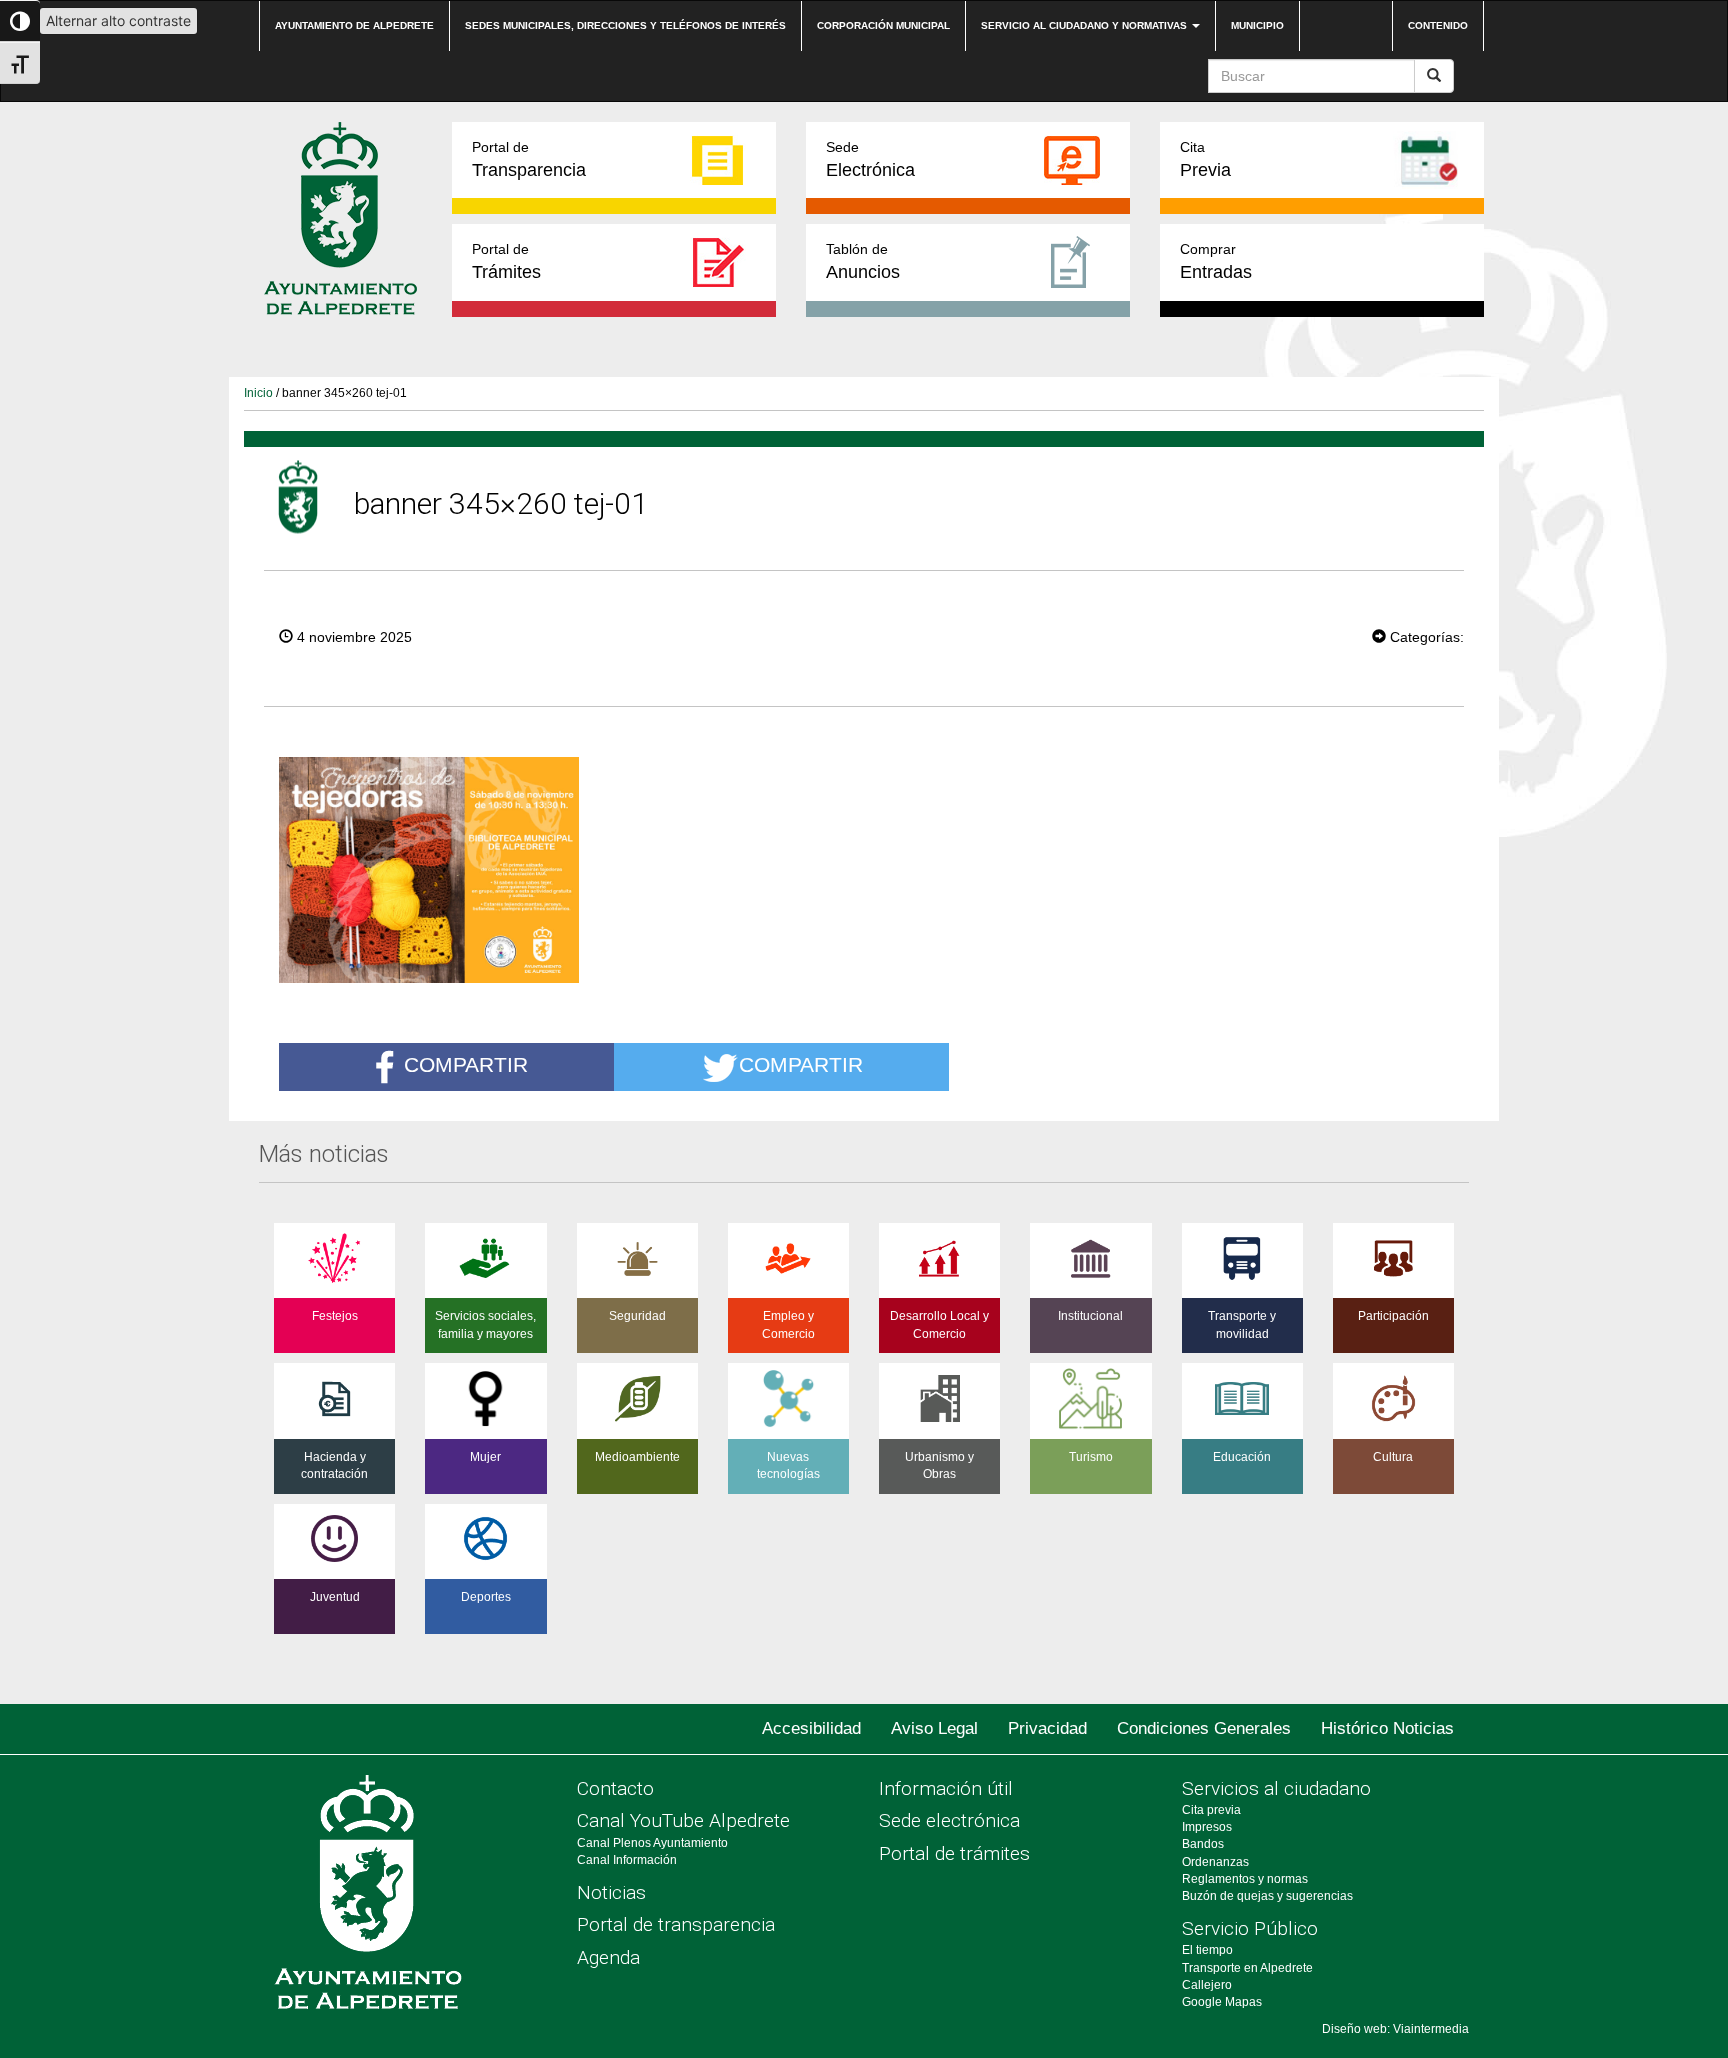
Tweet (1311, 635)
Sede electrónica (949, 1820)
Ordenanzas (1215, 1862)
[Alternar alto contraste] (20, 21)
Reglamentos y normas (1245, 1879)
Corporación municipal (883, 25)
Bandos (1203, 1844)
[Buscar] (1434, 76)
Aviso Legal (934, 1728)
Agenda (608, 1957)
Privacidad (1047, 1728)
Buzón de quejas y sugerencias (1267, 1896)
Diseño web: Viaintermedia (1395, 2029)
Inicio (258, 393)
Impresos (1207, 1827)
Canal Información (627, 1860)
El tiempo (1207, 1950)
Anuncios (863, 261)
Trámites (506, 261)
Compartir (466, 1064)
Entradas (1216, 261)
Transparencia (529, 159)
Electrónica (870, 159)
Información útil (946, 1788)
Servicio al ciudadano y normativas (1085, 25)
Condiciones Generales (1204, 1728)
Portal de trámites (954, 1853)
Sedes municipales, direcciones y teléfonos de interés (625, 25)
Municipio (1257, 25)
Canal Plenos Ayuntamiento (652, 1843)
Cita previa (1211, 1810)
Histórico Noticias (1387, 1728)
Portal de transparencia (676, 1924)
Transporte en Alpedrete (1247, 1968)
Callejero (1207, 1985)
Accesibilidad (811, 1728)
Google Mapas (1222, 2002)
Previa (1205, 159)
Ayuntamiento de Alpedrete (354, 25)
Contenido (1438, 25)
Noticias (611, 1892)
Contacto (615, 1788)
